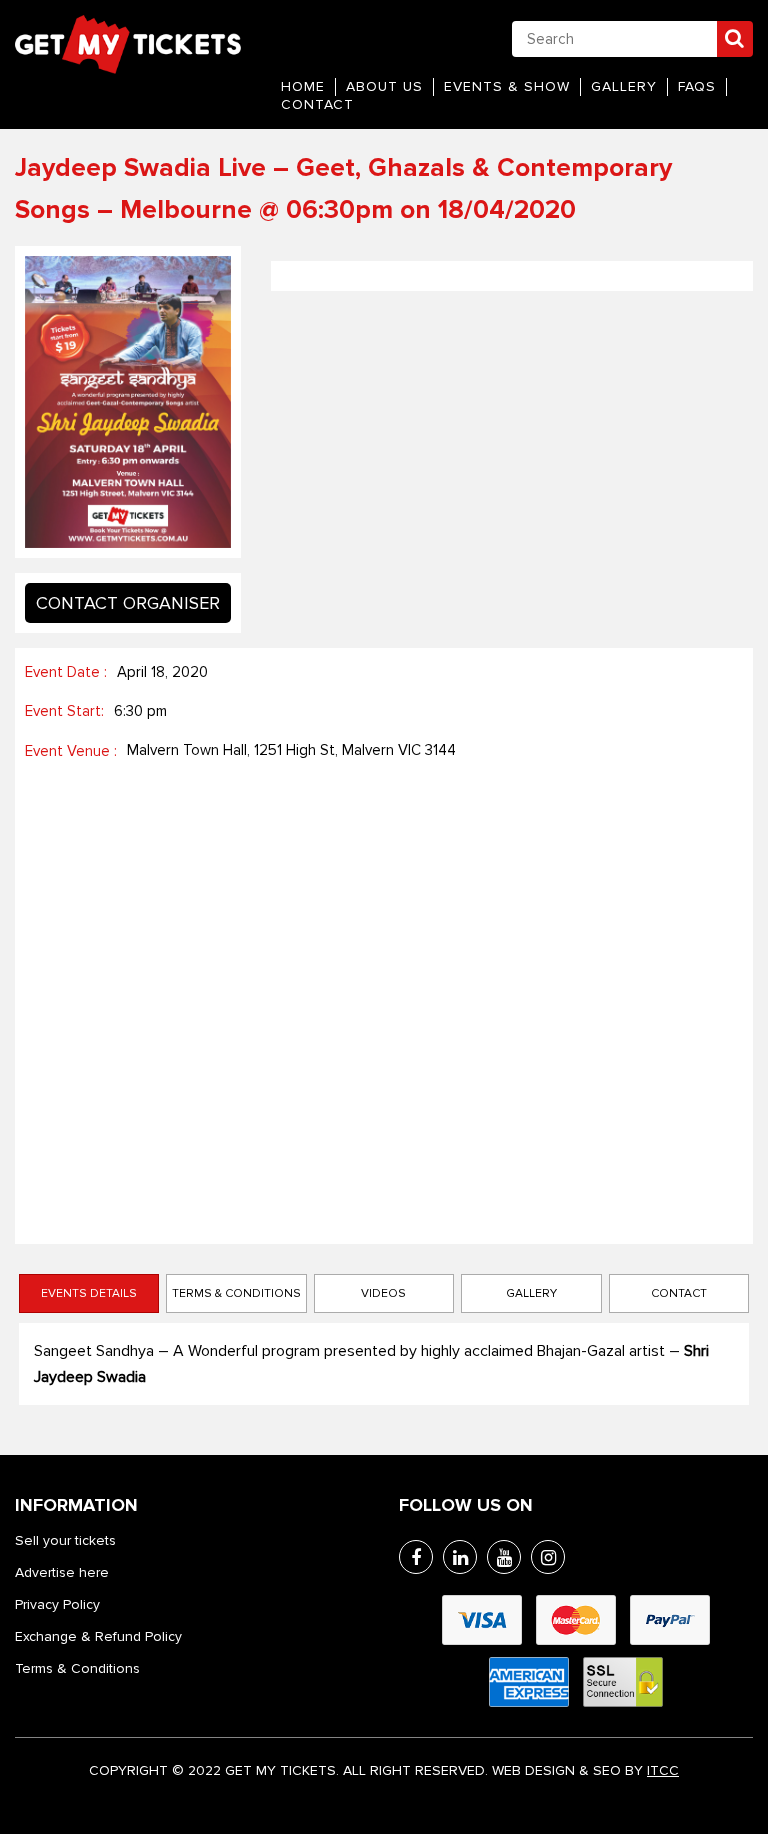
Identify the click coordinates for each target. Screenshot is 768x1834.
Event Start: (64, 711)
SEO (607, 1770)
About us (384, 86)
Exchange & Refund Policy (98, 1636)
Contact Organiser (128, 603)
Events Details (89, 1293)
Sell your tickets (65, 1540)
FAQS (697, 86)
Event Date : (66, 672)
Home (303, 86)
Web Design (533, 1770)
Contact (317, 104)
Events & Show (507, 86)
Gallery (624, 86)
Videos (383, 1293)
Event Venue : (71, 751)
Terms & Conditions (236, 1293)
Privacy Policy (57, 1604)
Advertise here (62, 1572)
